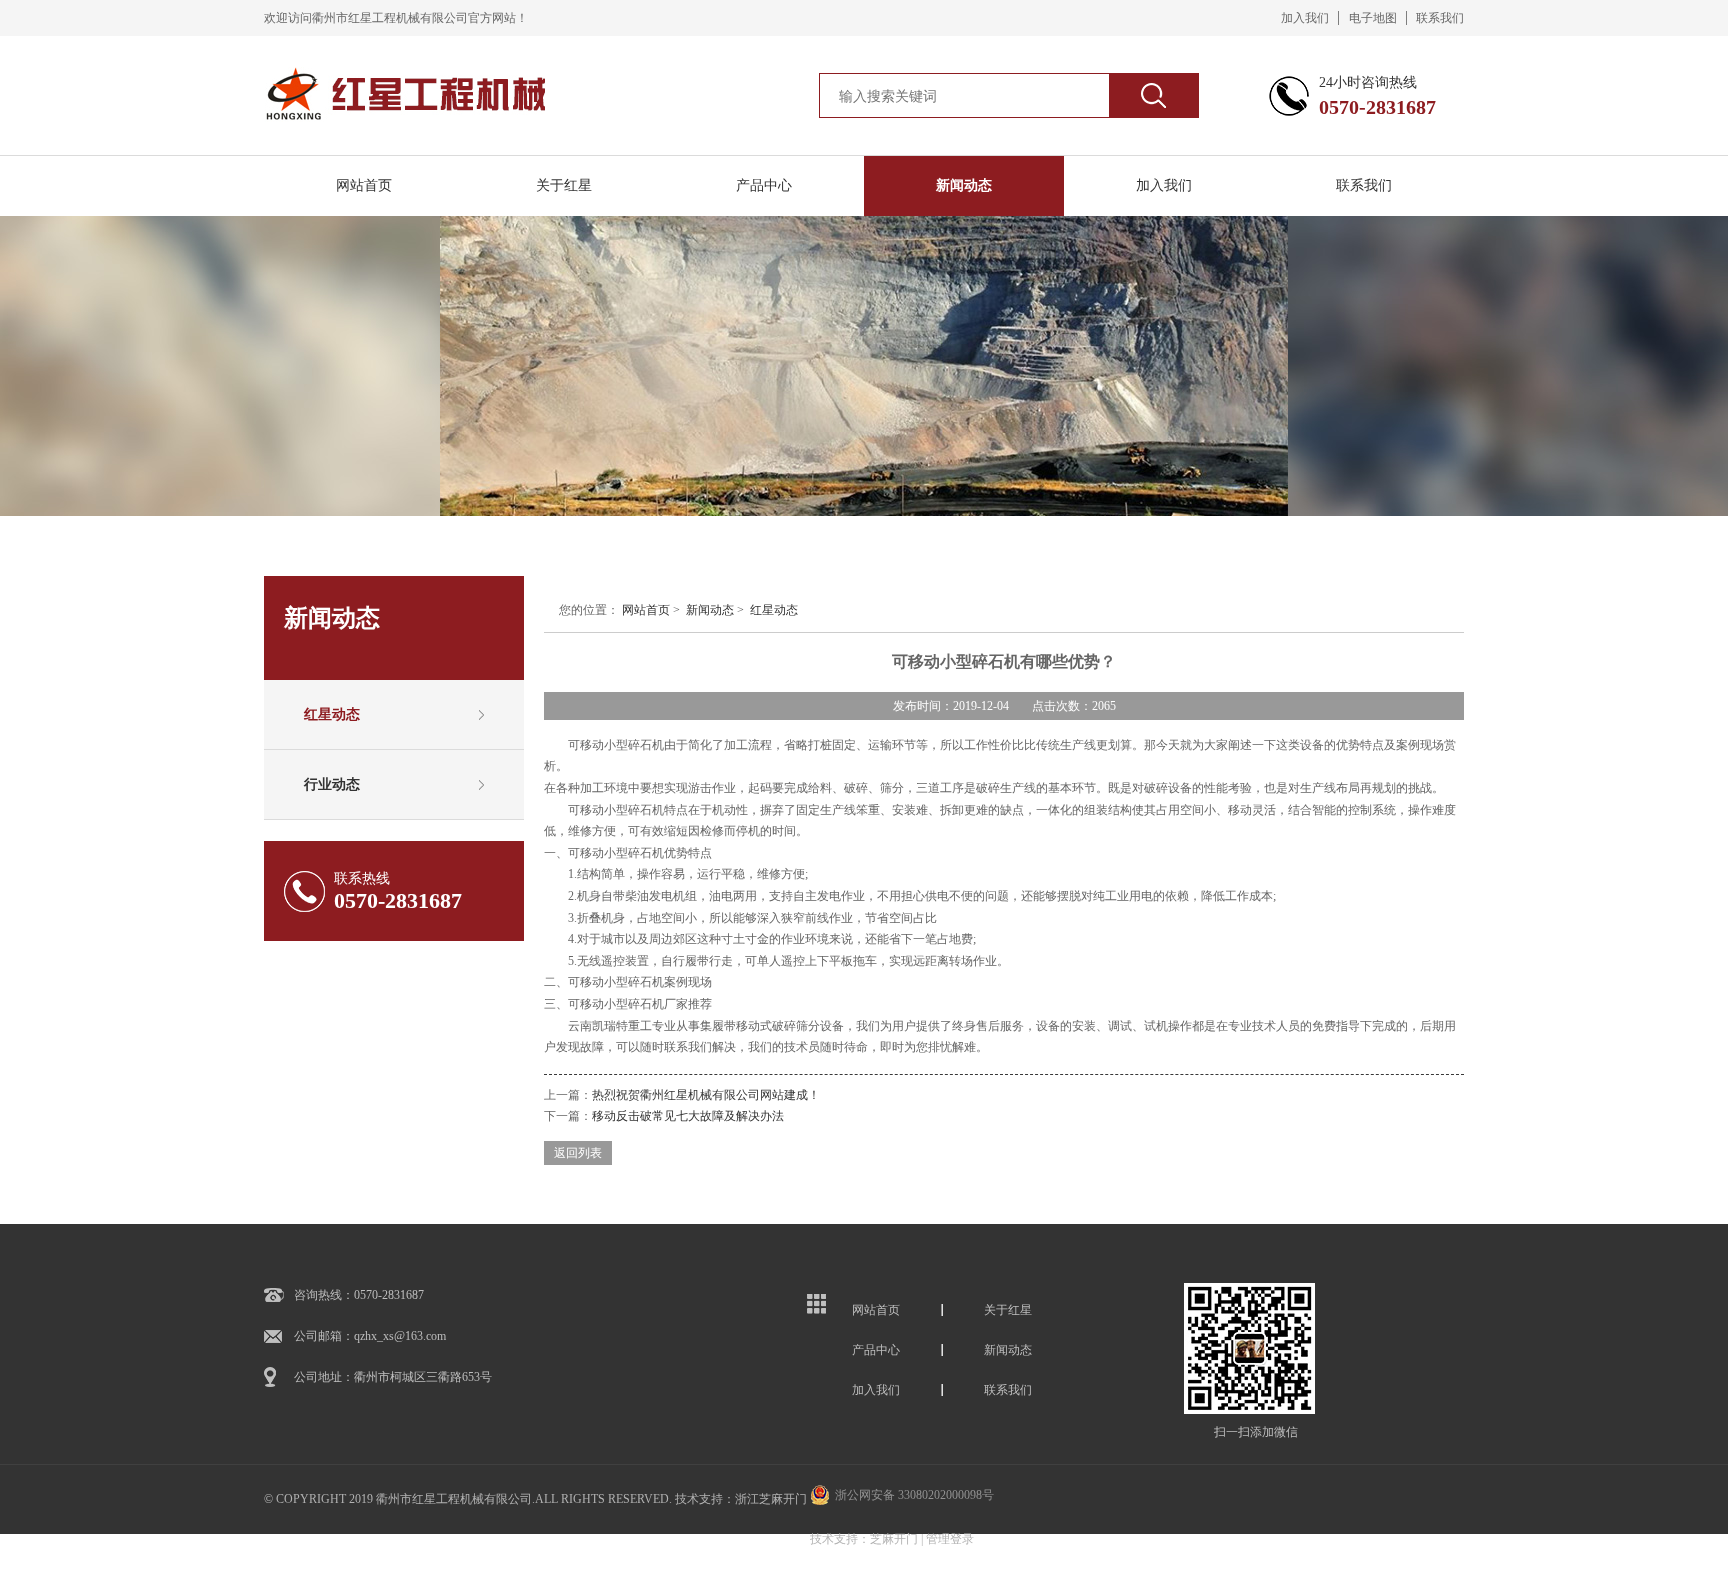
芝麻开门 (894, 1539)
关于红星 (564, 185)
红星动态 (332, 714)
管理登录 (950, 1539)
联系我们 (1440, 18)
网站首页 (364, 185)
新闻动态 (964, 185)
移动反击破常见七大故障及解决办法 (688, 1116)
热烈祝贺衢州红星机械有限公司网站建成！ (706, 1095)
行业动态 (332, 784)
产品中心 (764, 185)
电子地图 (1373, 18)
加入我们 (1305, 18)
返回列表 (578, 1153)
